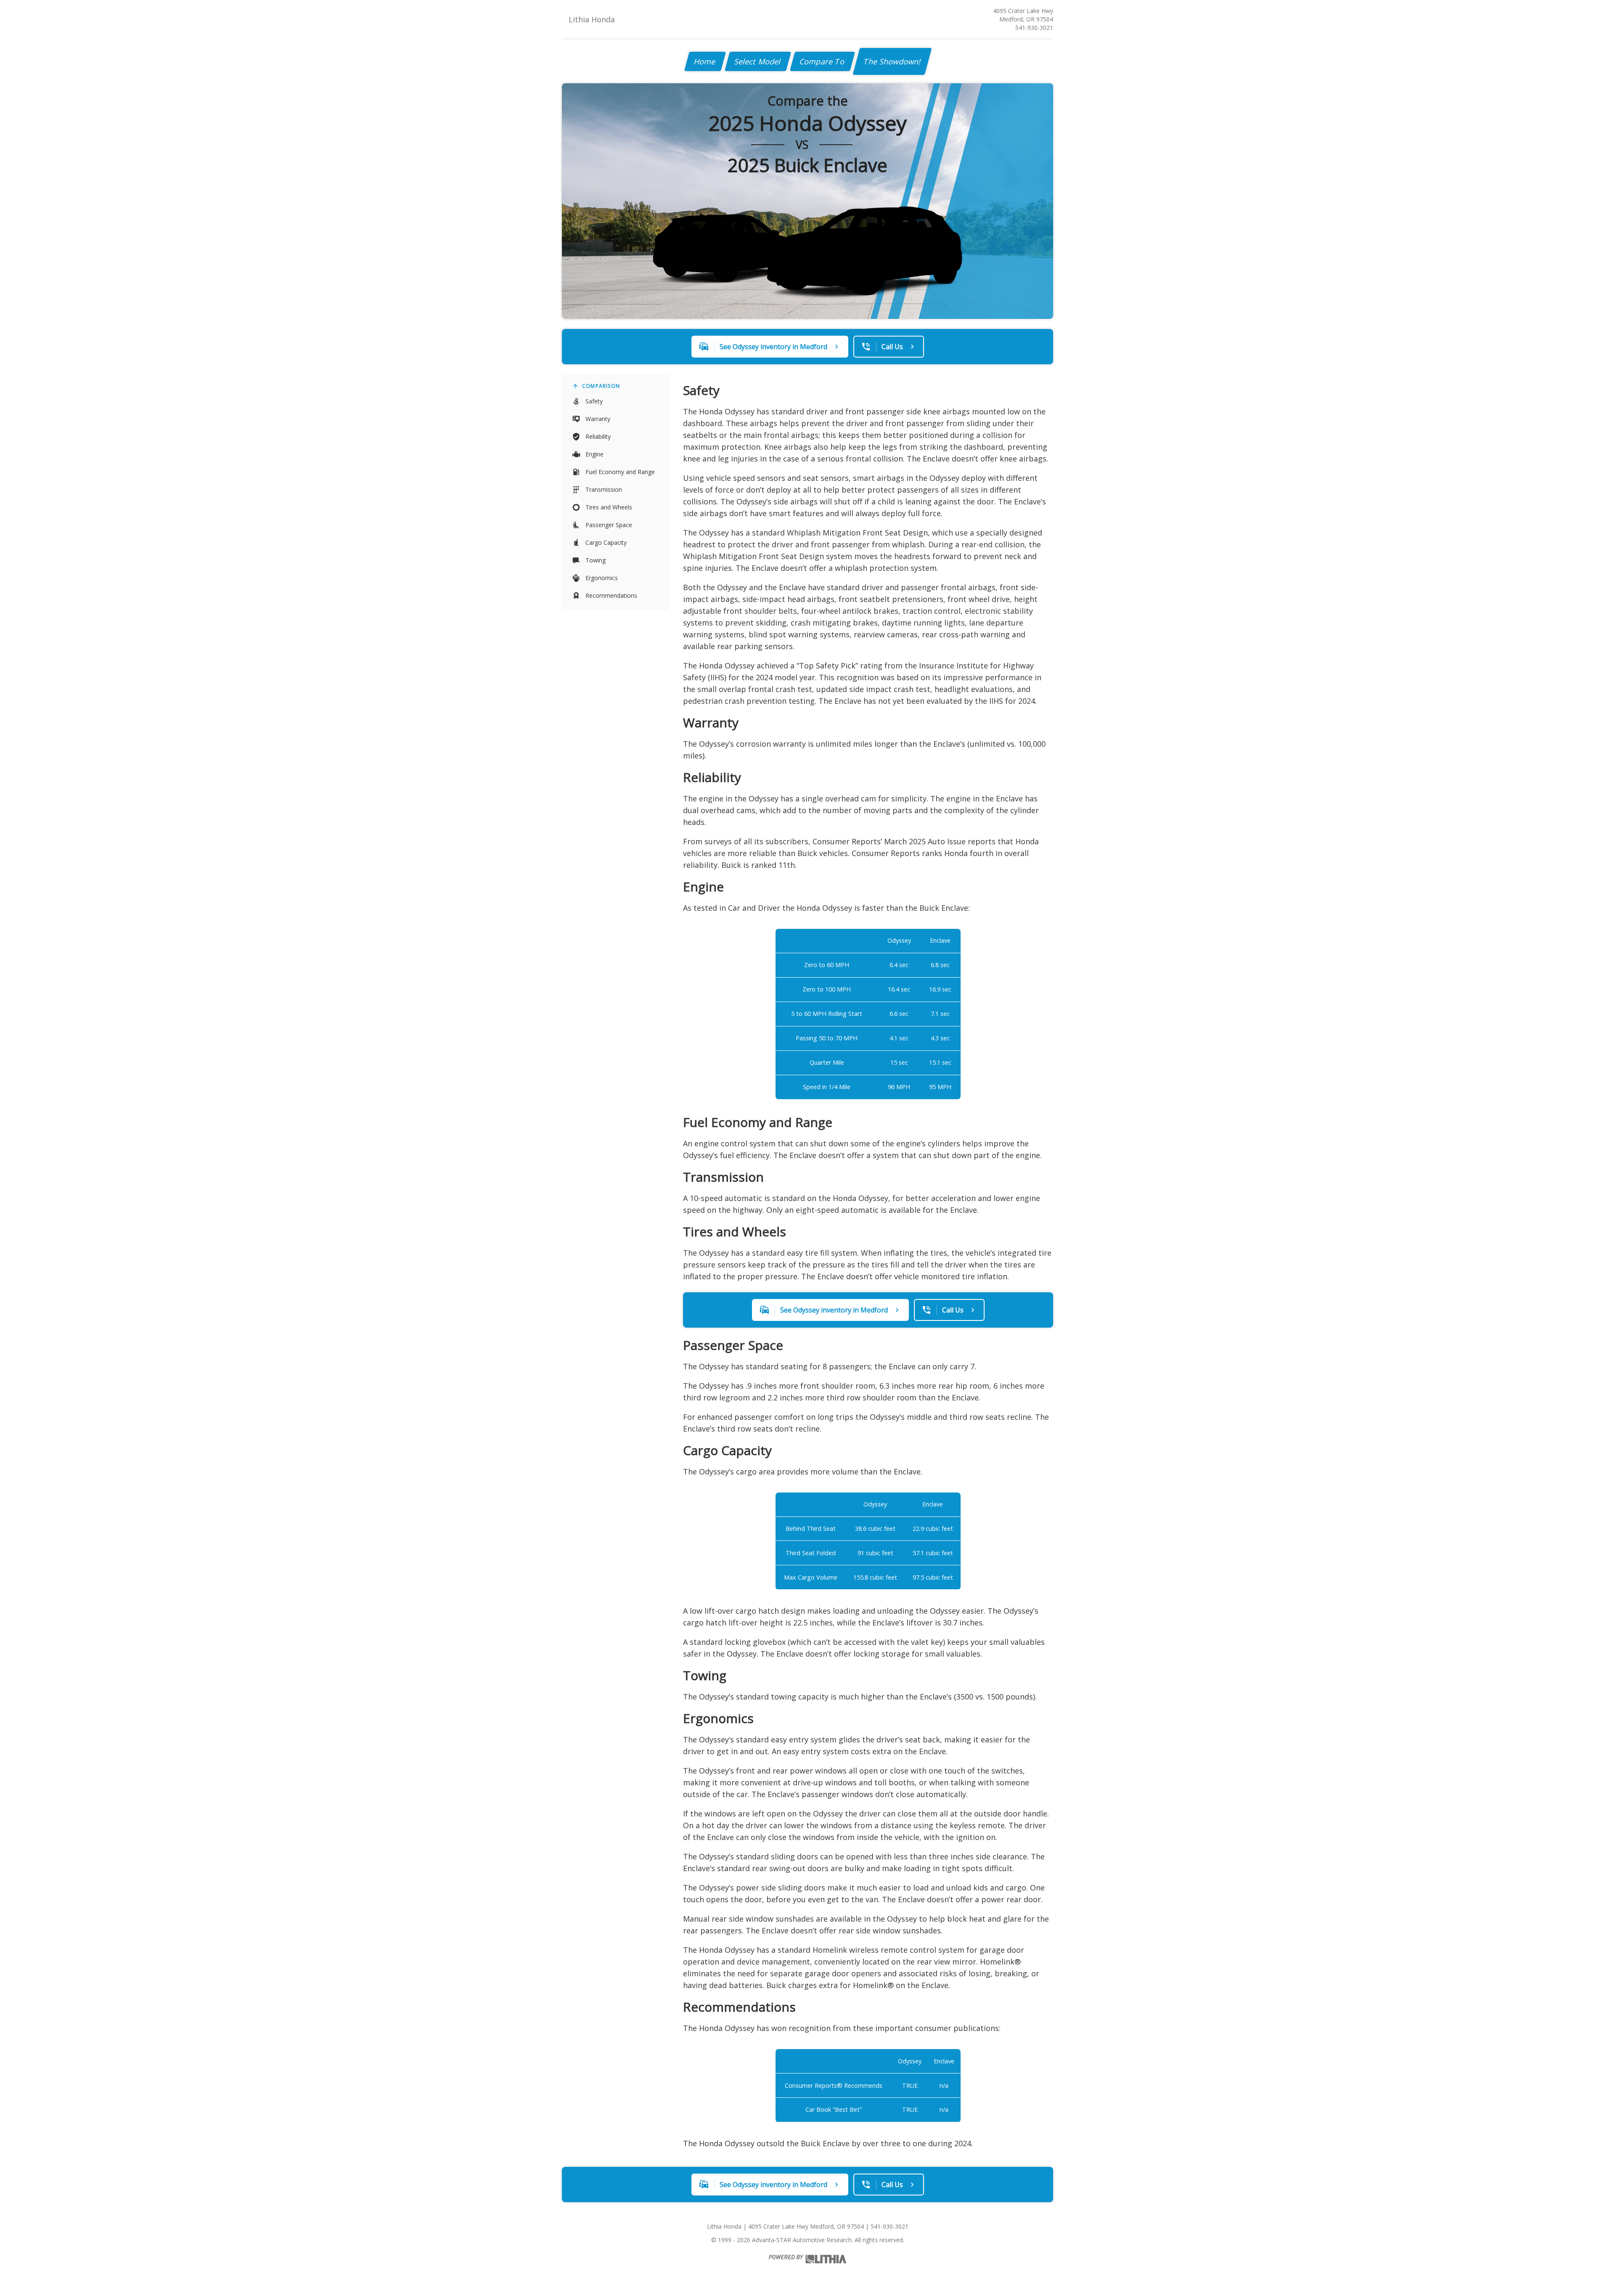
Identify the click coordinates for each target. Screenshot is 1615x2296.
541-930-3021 (1034, 28)
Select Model (758, 61)
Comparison (601, 386)
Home (705, 61)
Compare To (822, 61)
